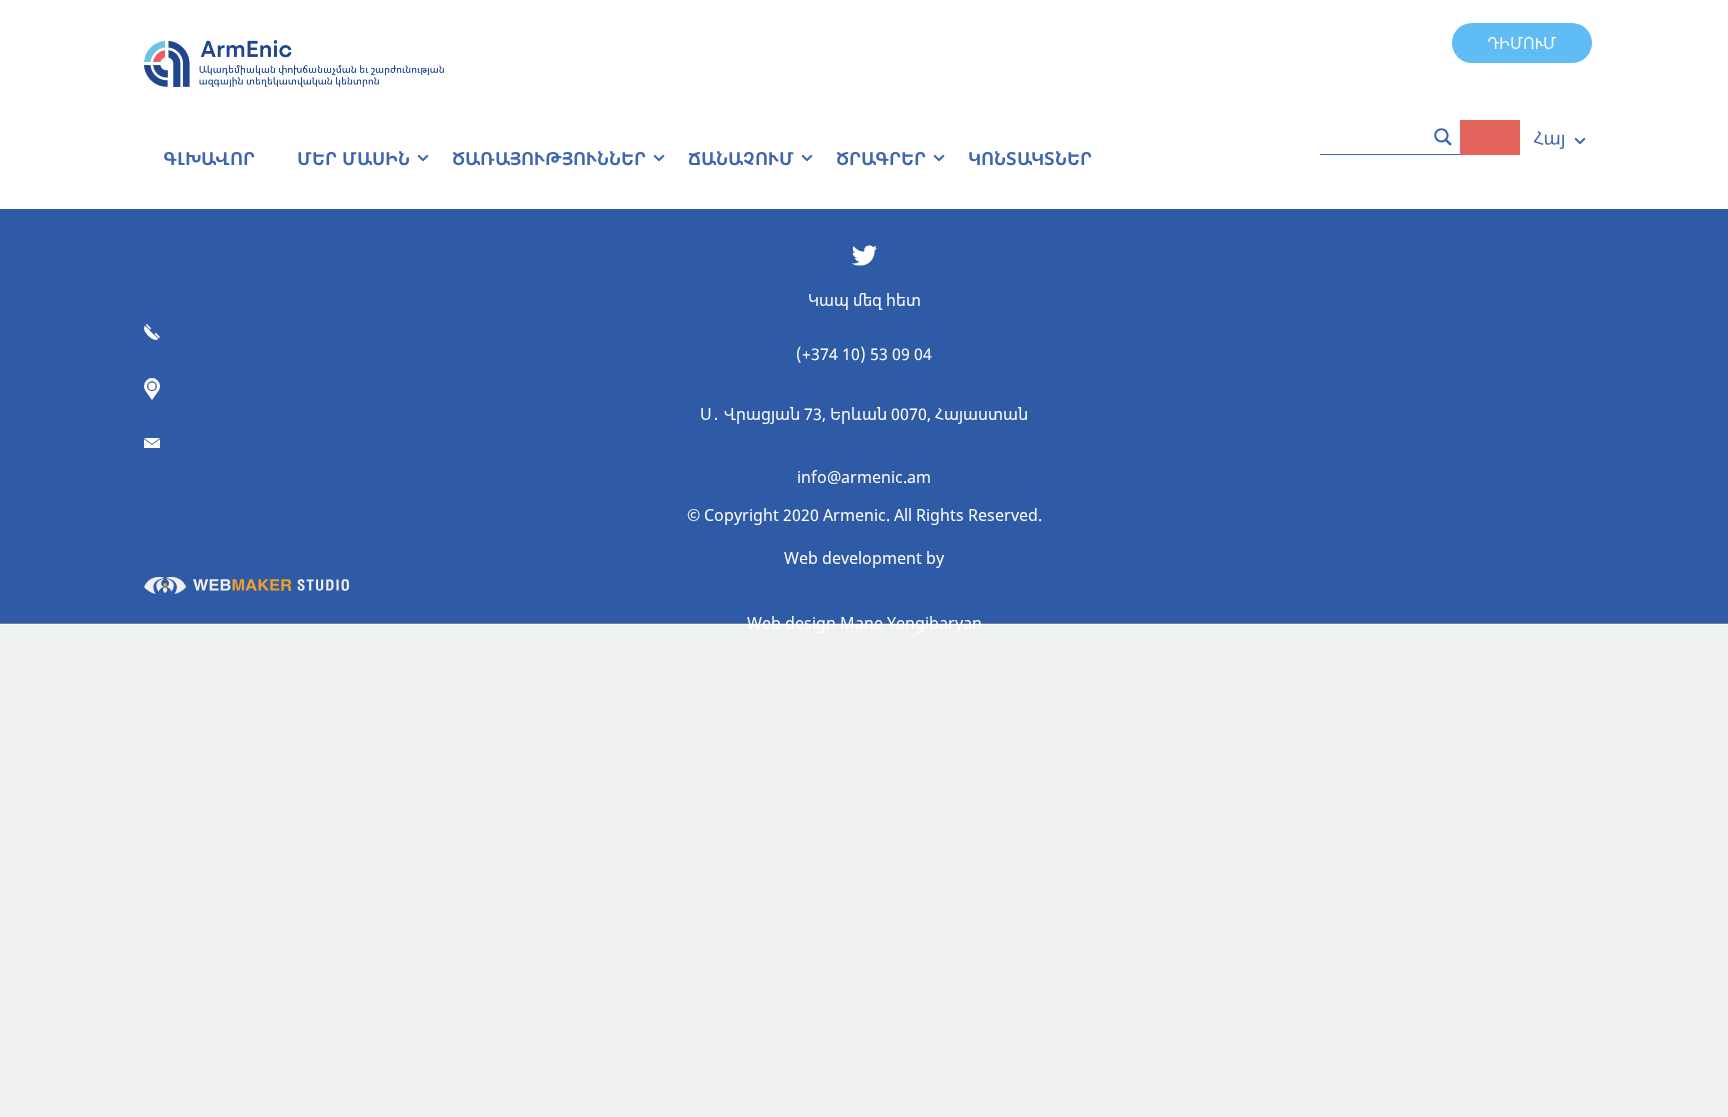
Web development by (864, 558)
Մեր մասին (353, 158)
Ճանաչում (741, 158)
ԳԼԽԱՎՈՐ (209, 158)
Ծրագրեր (881, 158)
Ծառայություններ (549, 158)
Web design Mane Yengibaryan (864, 623)
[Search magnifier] (1443, 137)
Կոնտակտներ (1030, 158)
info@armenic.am (864, 477)
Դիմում (1522, 43)
